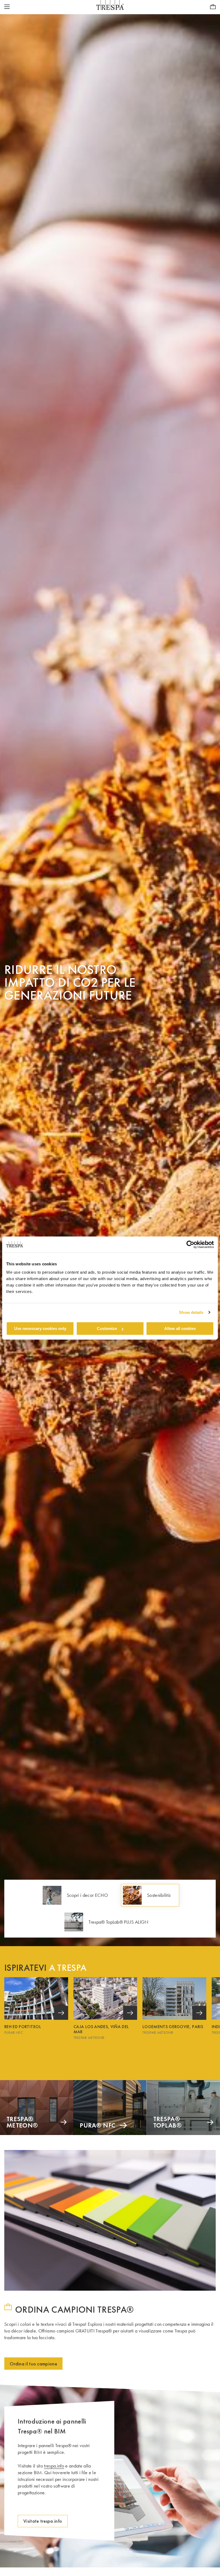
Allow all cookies (180, 1328)
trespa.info (54, 2466)
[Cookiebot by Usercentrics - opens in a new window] (190, 1244)
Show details (191, 1312)
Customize (107, 1328)
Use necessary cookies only (40, 1328)
